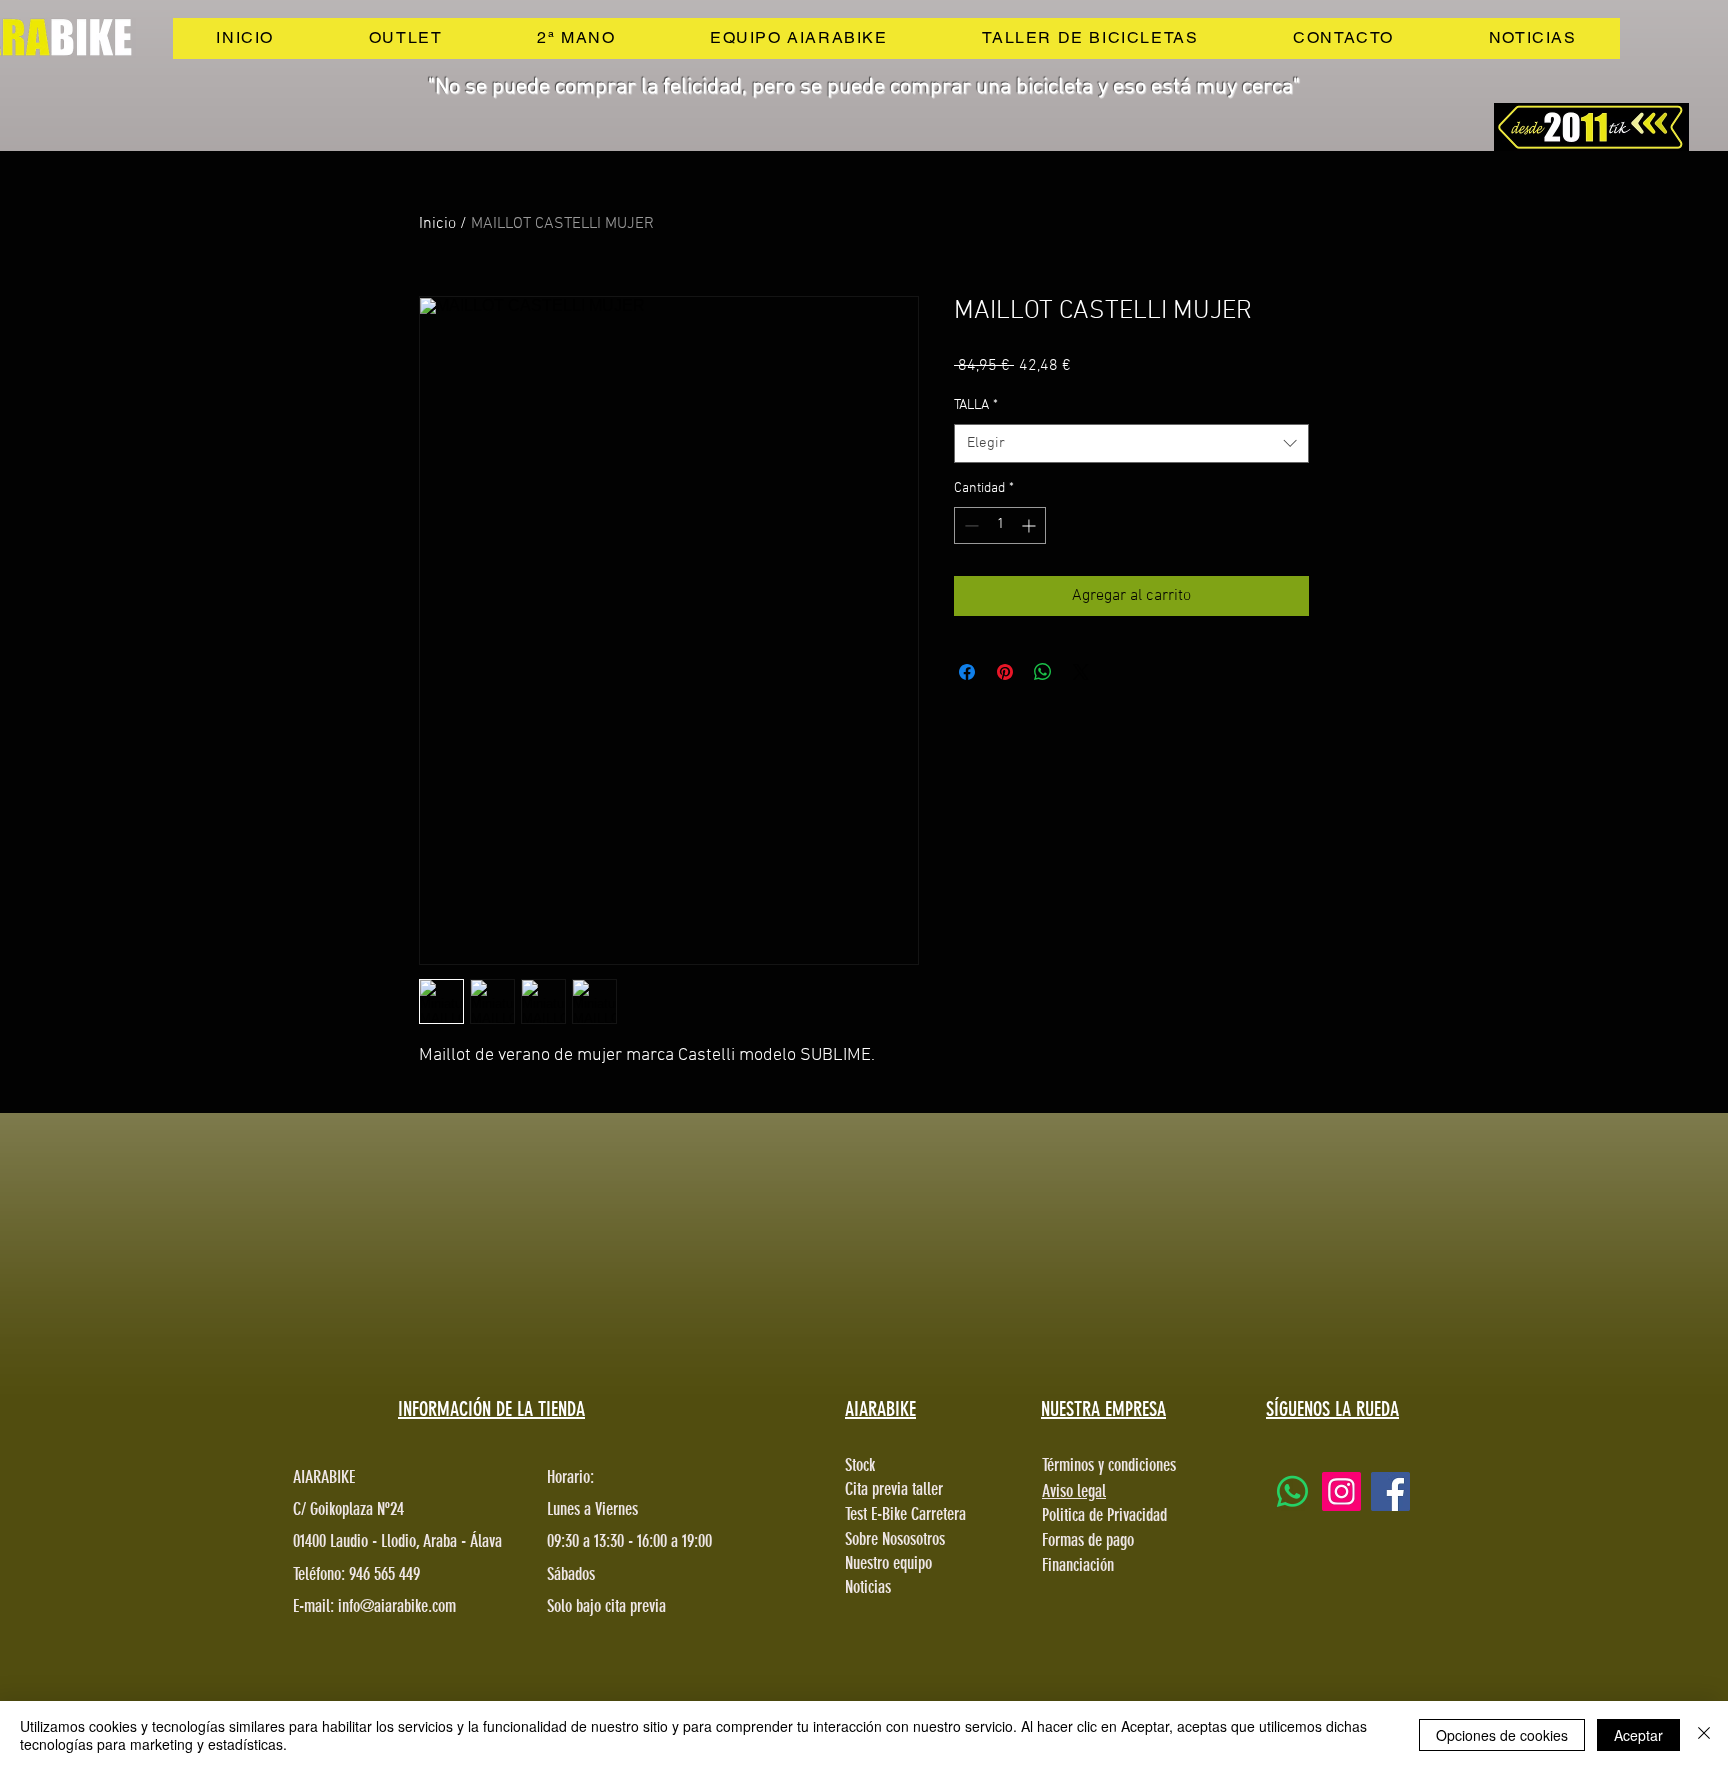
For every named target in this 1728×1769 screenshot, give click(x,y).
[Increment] (1030, 525)
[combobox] (1131, 443)
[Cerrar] (1704, 1735)
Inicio (437, 224)
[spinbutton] (1000, 525)
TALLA (976, 405)
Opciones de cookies (1502, 1735)
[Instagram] (1341, 1491)
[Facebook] (1390, 1491)
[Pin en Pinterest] (1005, 672)
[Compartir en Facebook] (967, 672)
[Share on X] (1081, 672)
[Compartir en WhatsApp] (1043, 672)
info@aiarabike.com (397, 1606)
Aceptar (1638, 1735)
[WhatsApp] (1292, 1491)
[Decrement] (969, 525)
